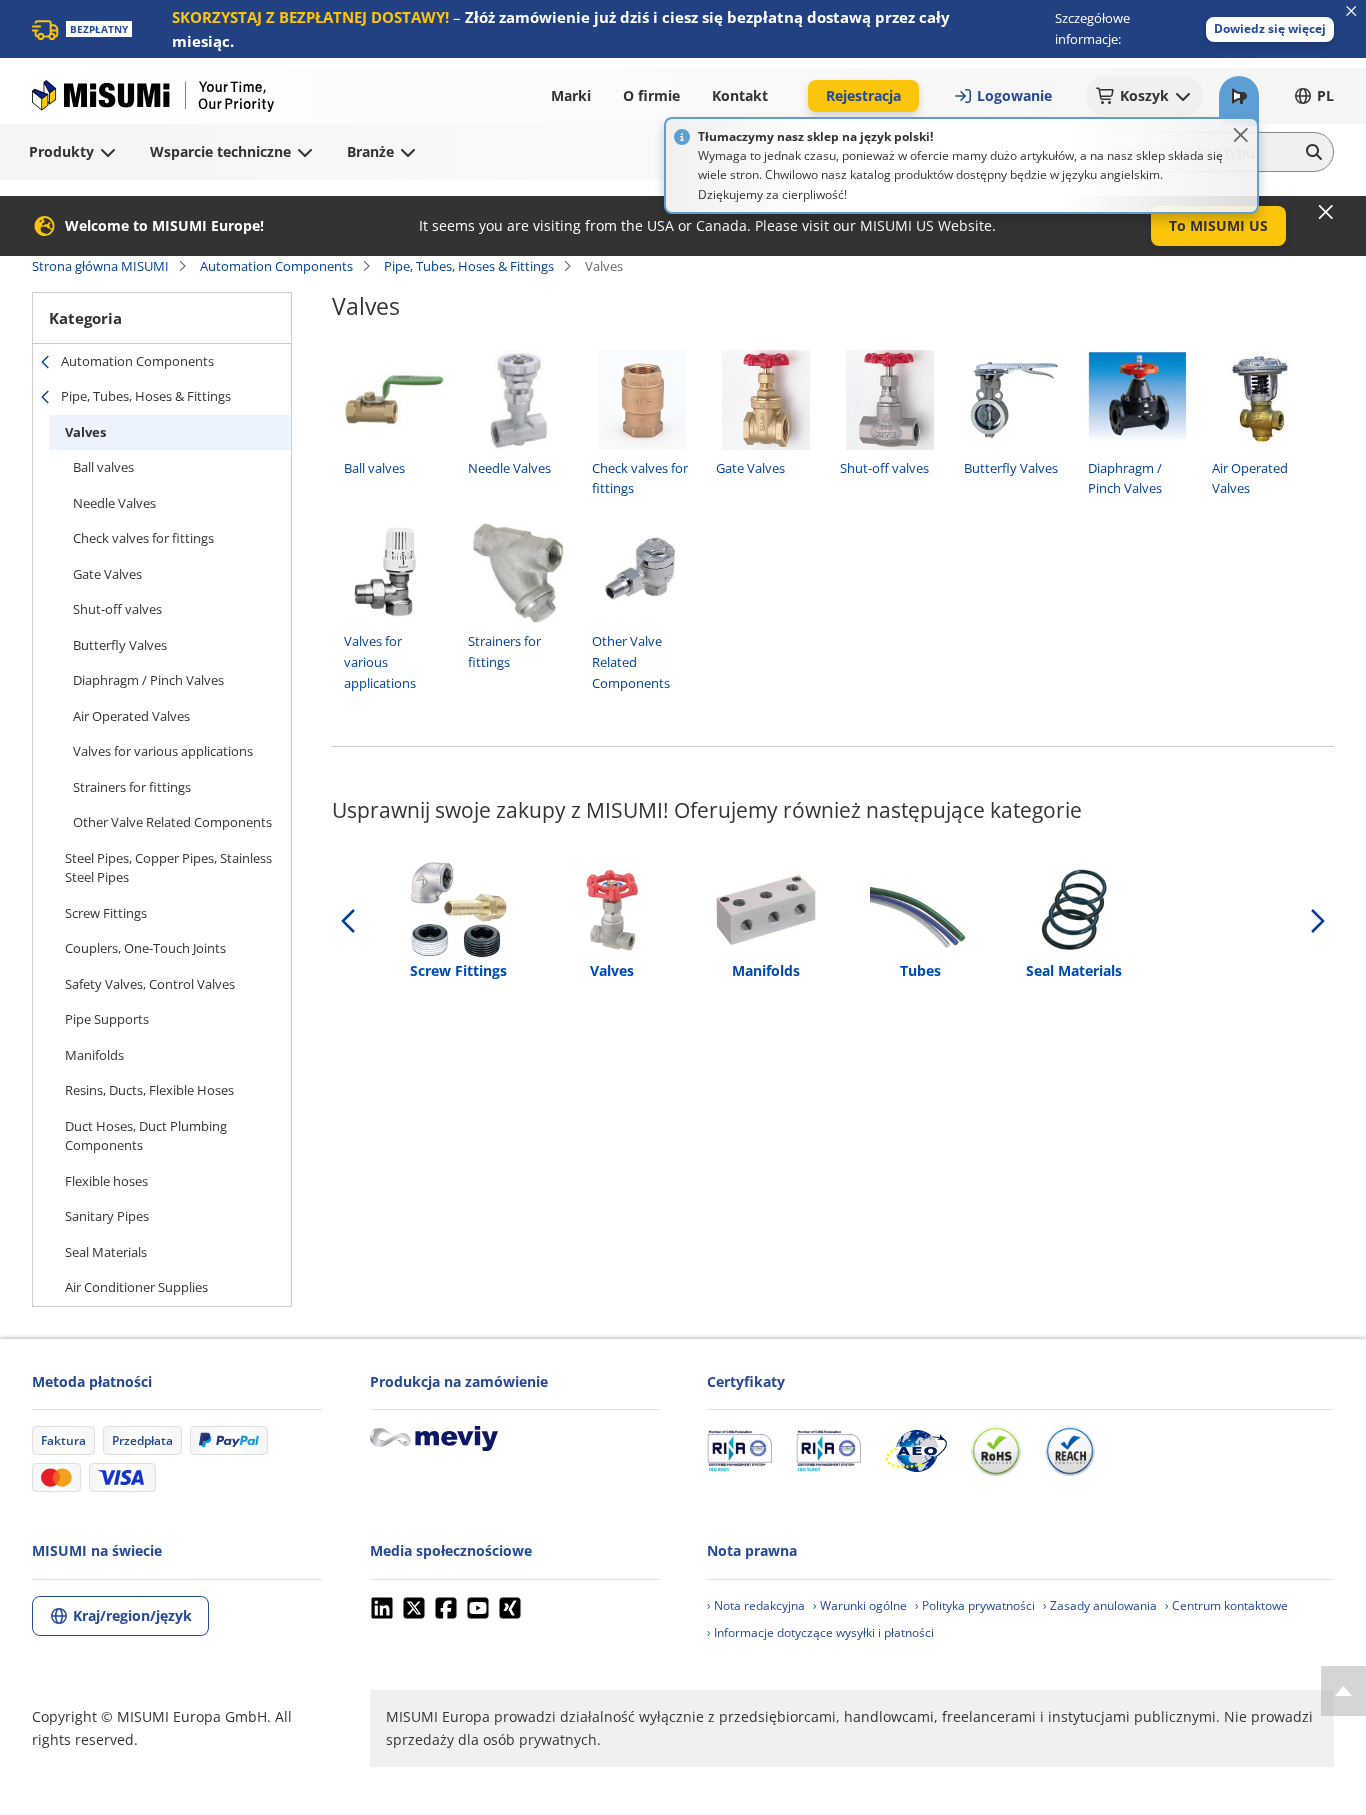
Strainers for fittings (132, 787)
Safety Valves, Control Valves (150, 984)
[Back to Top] (1343, 1691)
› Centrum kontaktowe (1226, 1605)
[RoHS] (996, 1451)
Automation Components (276, 266)
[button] (1270, 29)
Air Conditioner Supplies (136, 1287)
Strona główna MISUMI (100, 266)
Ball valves (103, 467)
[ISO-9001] (739, 1451)
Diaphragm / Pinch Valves (148, 680)
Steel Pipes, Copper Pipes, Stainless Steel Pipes (168, 868)
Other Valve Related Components (172, 822)
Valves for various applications (163, 751)
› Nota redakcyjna (756, 1605)
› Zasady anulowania (1100, 1605)
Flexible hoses (106, 1181)
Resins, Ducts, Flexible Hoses (149, 1090)
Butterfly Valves (120, 645)
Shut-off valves (117, 609)
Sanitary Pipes (107, 1216)
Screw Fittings (106, 913)
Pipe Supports (107, 1019)
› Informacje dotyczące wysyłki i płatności (820, 1632)
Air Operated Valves (131, 716)
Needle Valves (114, 503)
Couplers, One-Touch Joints (145, 948)
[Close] (1241, 135)
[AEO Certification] (916, 1451)
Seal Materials (106, 1252)
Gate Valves (107, 574)
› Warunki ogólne (860, 1605)
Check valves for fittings (143, 538)
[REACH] (1070, 1451)
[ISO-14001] (828, 1451)
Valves (85, 432)
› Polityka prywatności (975, 1605)
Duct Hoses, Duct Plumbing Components (146, 1136)
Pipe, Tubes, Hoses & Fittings (469, 266)
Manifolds (94, 1055)
